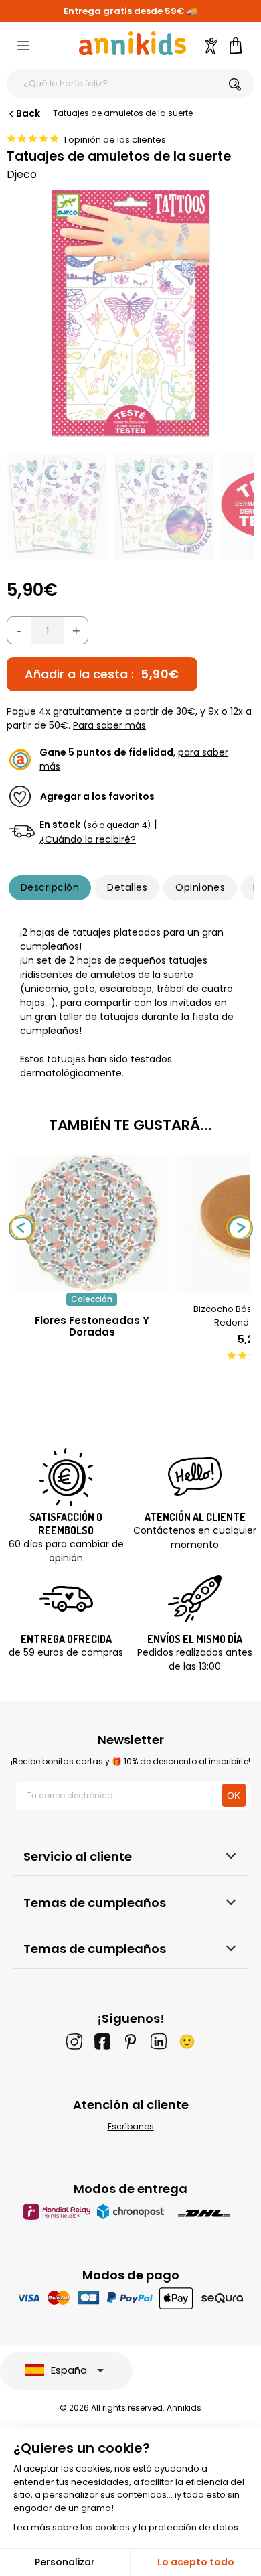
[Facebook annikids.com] (102, 2042)
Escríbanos (131, 2126)
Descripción (50, 887)
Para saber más (109, 725)
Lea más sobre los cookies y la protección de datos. (127, 2527)
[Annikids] (133, 43)
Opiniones (200, 887)
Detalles (127, 887)
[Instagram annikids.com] (74, 2042)
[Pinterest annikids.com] (130, 2042)
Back (28, 113)
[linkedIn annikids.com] (159, 2042)
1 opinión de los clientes (115, 140)
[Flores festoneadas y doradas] (92, 1286)
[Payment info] (131, 2298)
